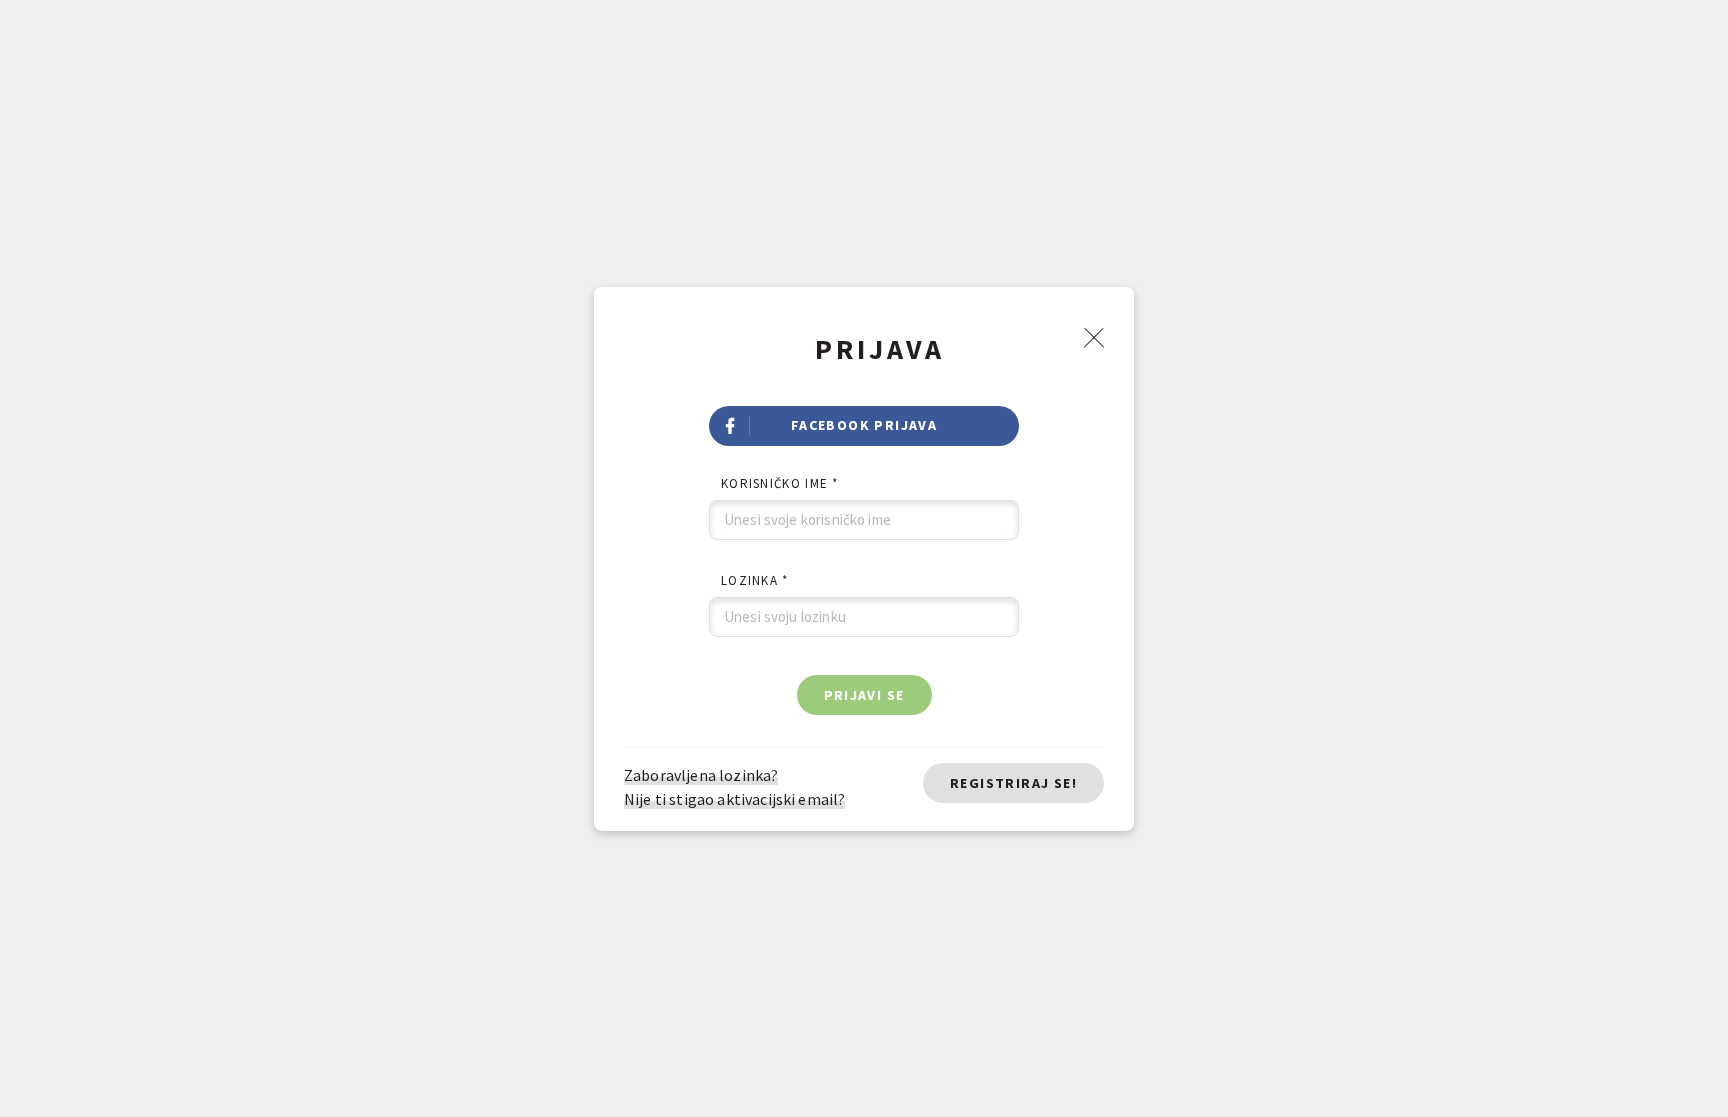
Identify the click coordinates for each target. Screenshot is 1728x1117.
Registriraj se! (1013, 783)
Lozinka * (755, 580)
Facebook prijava (864, 425)
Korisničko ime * (780, 483)
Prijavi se (864, 695)
